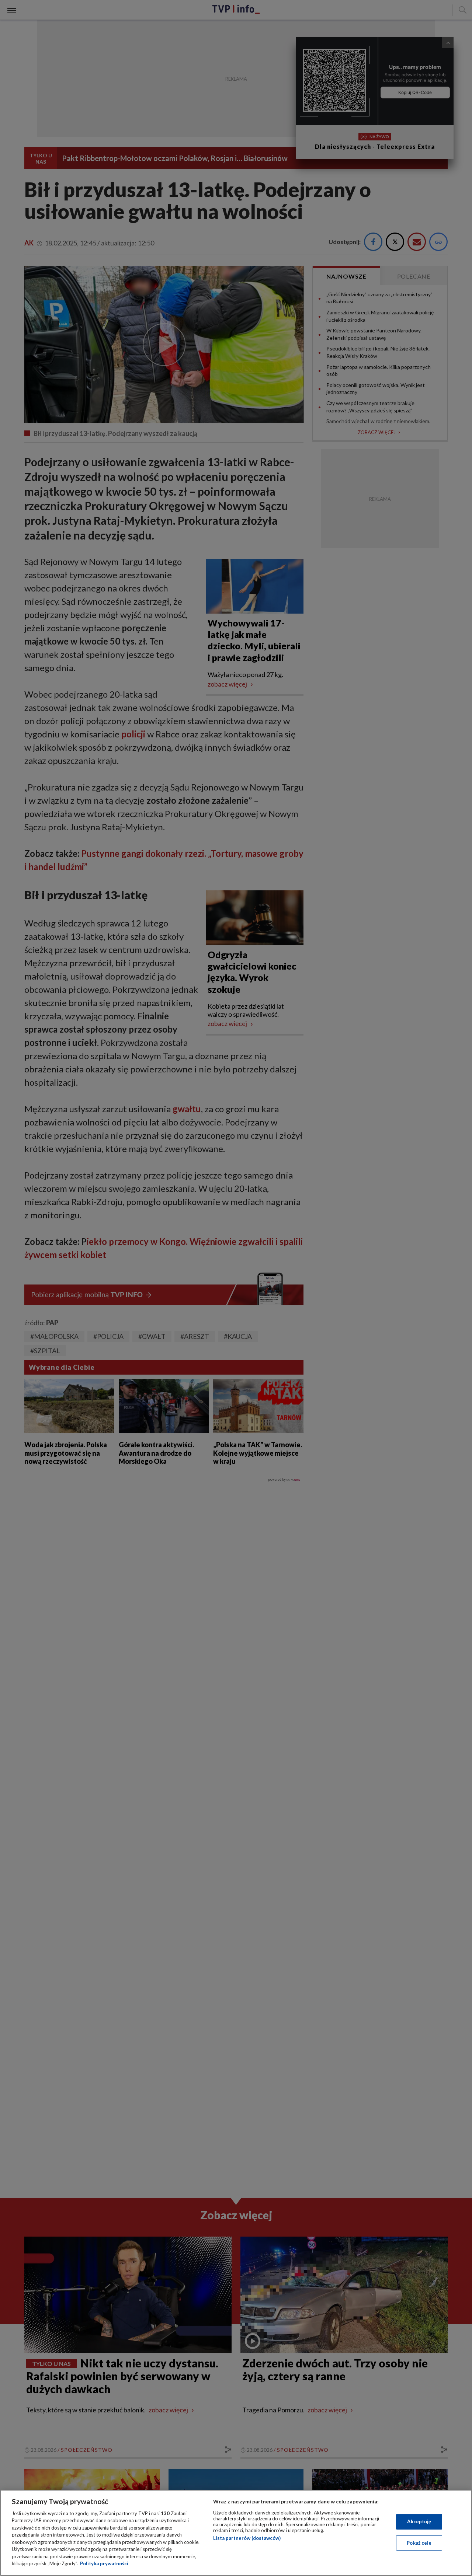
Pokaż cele (419, 2542)
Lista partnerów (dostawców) (247, 2538)
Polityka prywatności (104, 2563)
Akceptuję (419, 2521)
